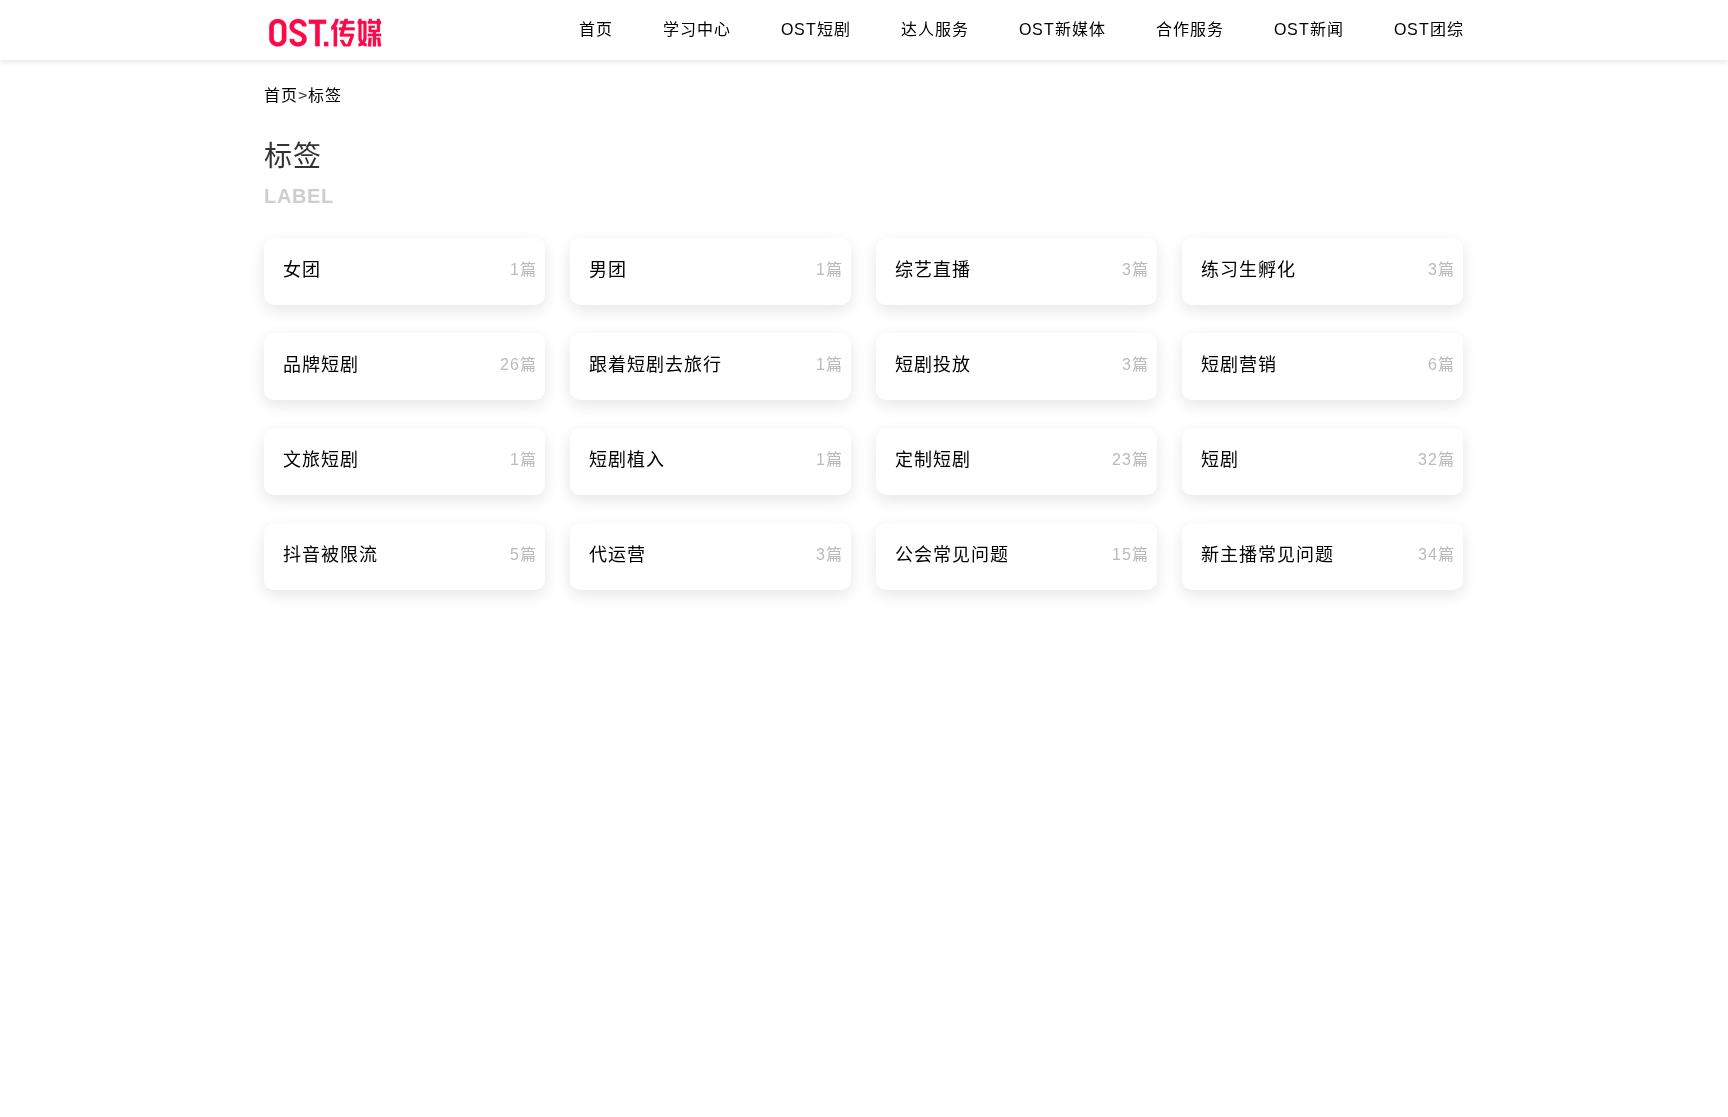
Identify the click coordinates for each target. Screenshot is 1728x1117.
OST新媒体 (1062, 29)
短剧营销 (1239, 365)
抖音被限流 (330, 555)
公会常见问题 (952, 555)
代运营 (617, 555)
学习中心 (697, 29)
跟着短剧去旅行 (655, 365)
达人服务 (935, 29)
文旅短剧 (321, 460)
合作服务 (1190, 29)
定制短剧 (933, 460)
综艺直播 (933, 270)
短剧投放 (933, 365)
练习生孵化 (1248, 270)
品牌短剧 (321, 365)
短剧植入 (627, 460)
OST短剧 (816, 29)
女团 (302, 270)
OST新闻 (1309, 29)
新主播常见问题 (1267, 555)
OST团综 (1429, 29)
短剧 (1220, 460)
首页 (596, 29)
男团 (608, 270)
